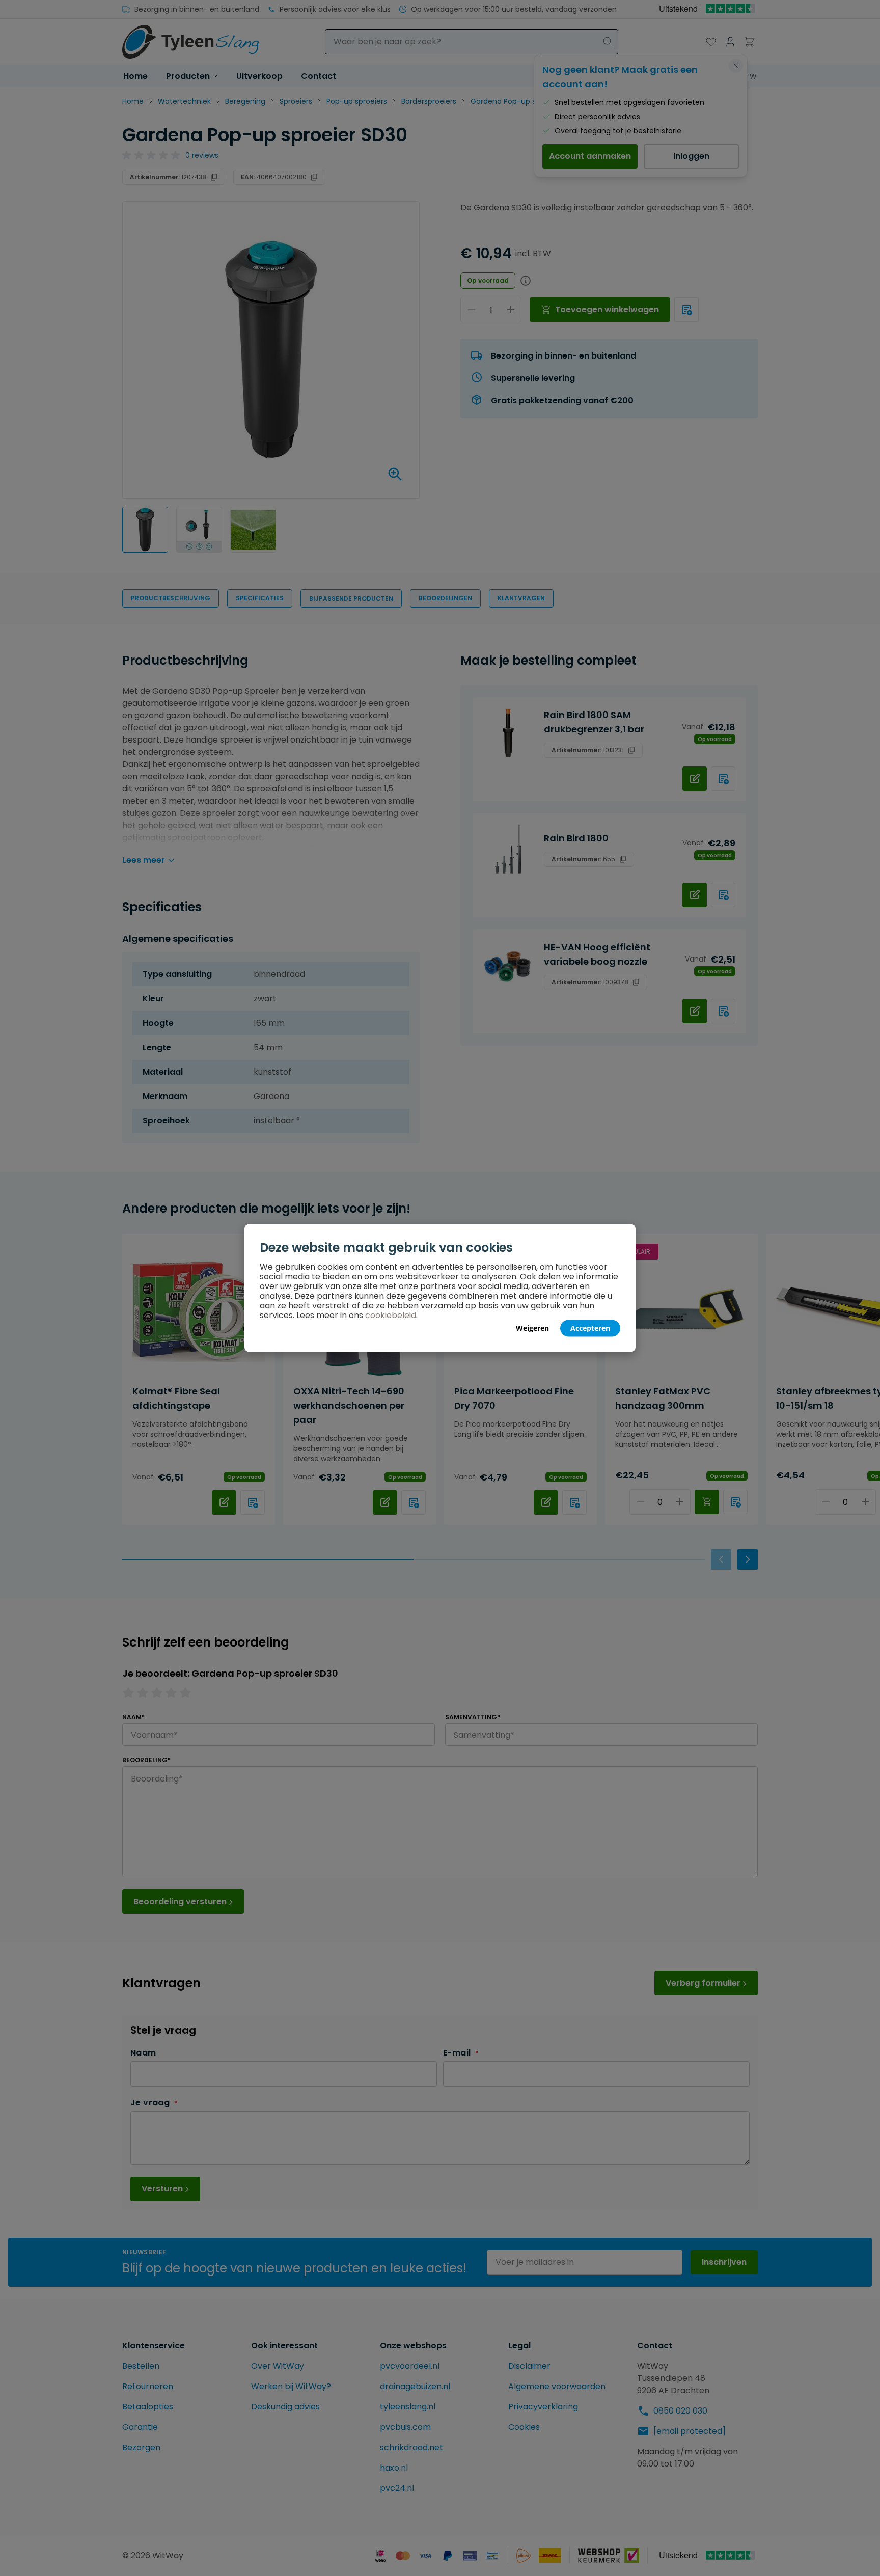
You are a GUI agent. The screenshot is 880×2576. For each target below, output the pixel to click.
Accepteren (590, 1328)
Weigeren (532, 1328)
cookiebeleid (391, 1315)
